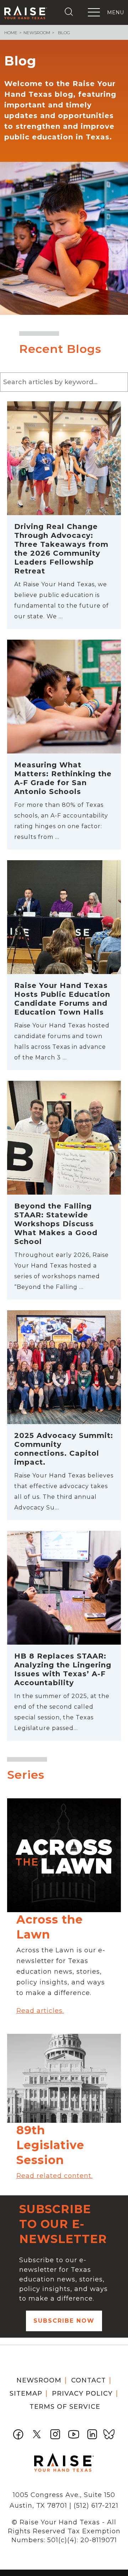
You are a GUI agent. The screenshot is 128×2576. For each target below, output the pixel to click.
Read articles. (40, 2011)
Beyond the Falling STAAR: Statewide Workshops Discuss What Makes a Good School (56, 1224)
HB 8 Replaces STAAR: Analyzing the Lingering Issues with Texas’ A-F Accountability (63, 1669)
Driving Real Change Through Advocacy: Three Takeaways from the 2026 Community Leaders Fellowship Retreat (61, 549)
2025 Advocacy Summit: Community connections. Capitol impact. (64, 1449)
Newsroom (37, 33)
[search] (70, 12)
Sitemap (26, 2393)
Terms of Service (65, 2407)
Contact (89, 2380)
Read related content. (55, 2176)
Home (11, 33)
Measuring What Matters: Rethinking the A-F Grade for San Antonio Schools (63, 778)
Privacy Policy (82, 2393)
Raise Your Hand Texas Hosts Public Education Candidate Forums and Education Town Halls (62, 999)
